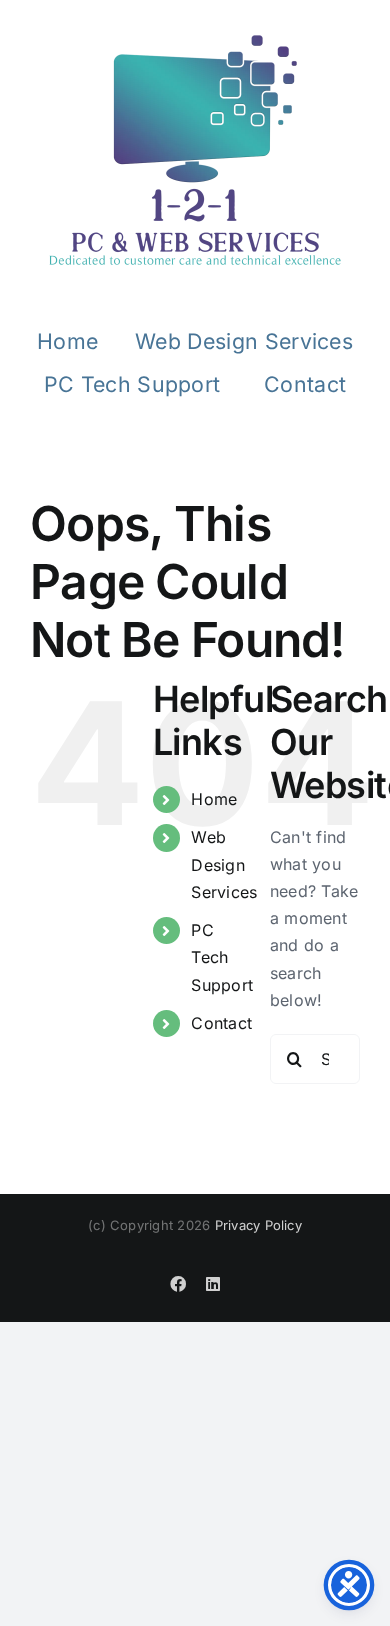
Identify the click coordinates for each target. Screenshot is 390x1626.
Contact (221, 1023)
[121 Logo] (195, 150)
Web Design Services (224, 864)
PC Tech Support (222, 957)
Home (214, 799)
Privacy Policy (258, 1225)
